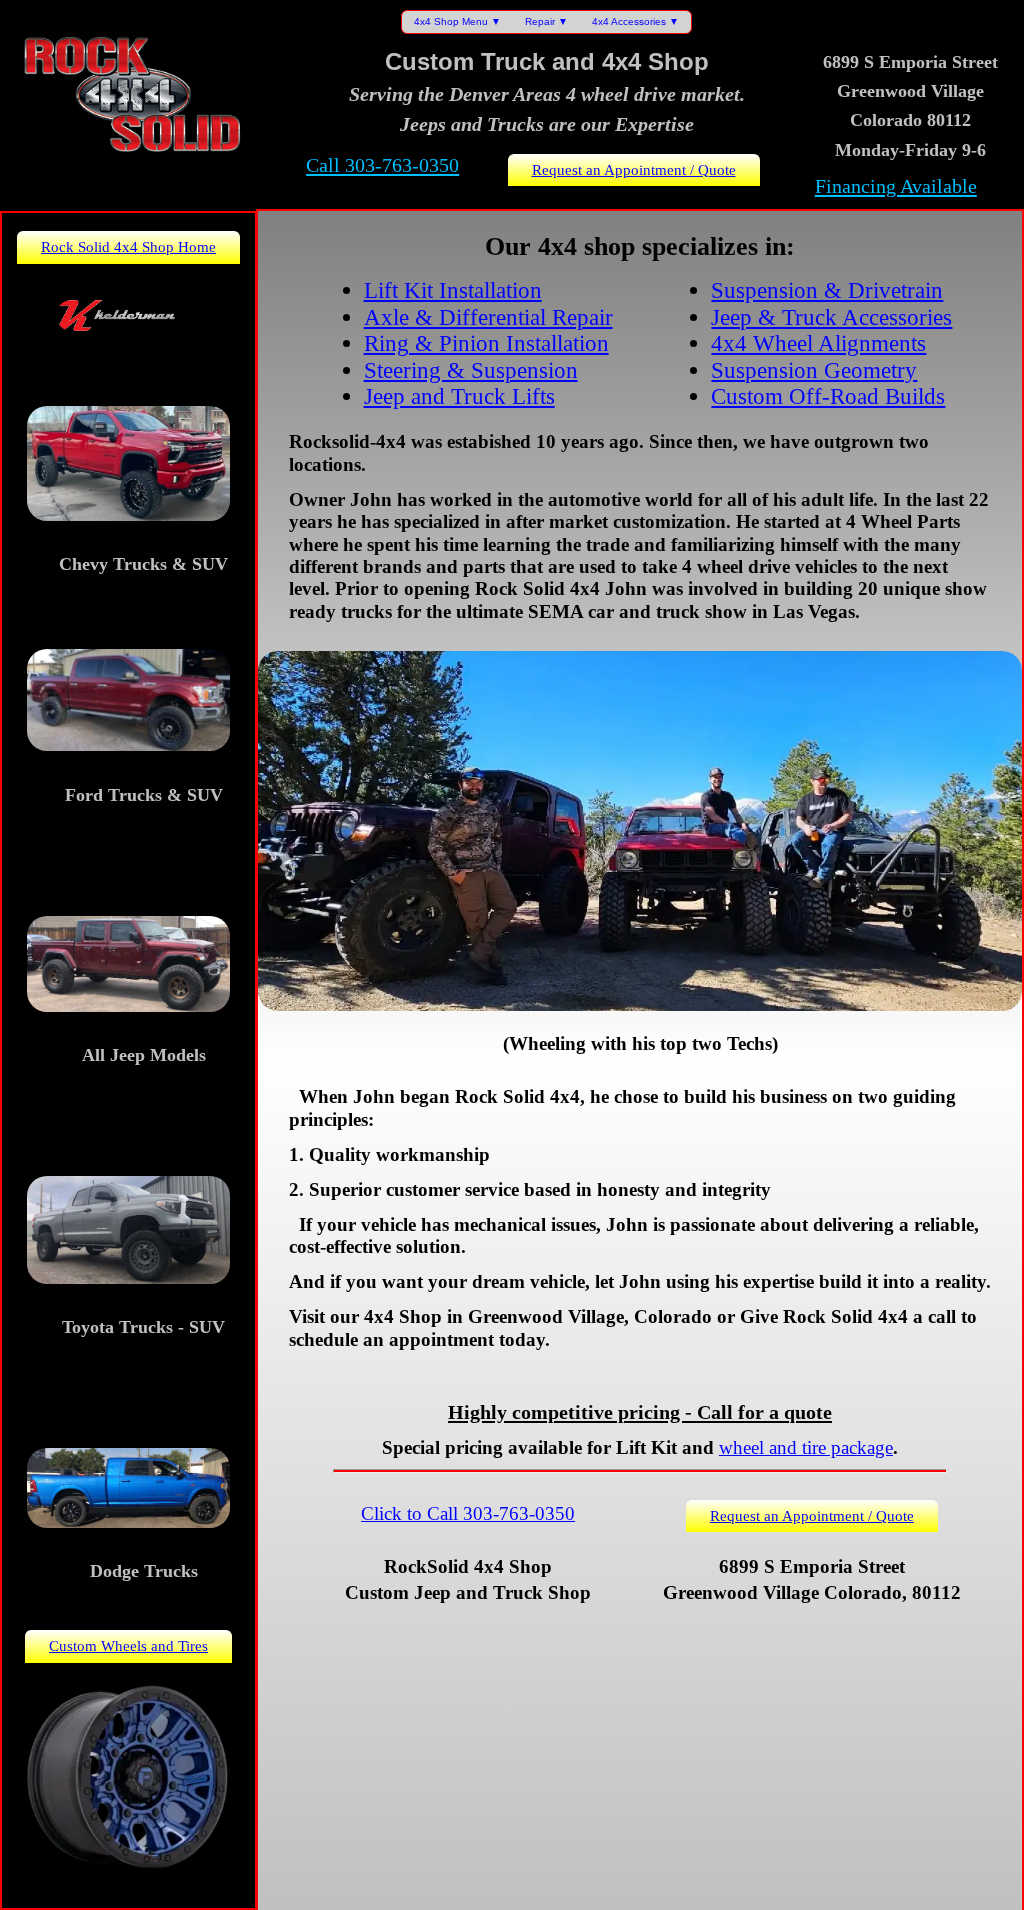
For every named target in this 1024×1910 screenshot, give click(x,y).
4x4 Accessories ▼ (635, 22)
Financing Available (896, 186)
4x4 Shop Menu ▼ (457, 22)
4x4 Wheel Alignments (818, 343)
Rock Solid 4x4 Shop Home (128, 246)
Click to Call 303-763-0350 (468, 1513)
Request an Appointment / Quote (634, 169)
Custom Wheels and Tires (128, 1645)
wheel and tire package (806, 1447)
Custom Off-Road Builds (828, 396)
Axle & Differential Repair (488, 317)
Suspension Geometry (814, 370)
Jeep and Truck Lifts (459, 396)
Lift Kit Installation (453, 290)
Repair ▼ (546, 22)
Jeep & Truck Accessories (831, 317)
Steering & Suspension (471, 370)
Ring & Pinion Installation (486, 343)
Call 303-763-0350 (382, 165)
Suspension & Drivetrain (827, 290)
